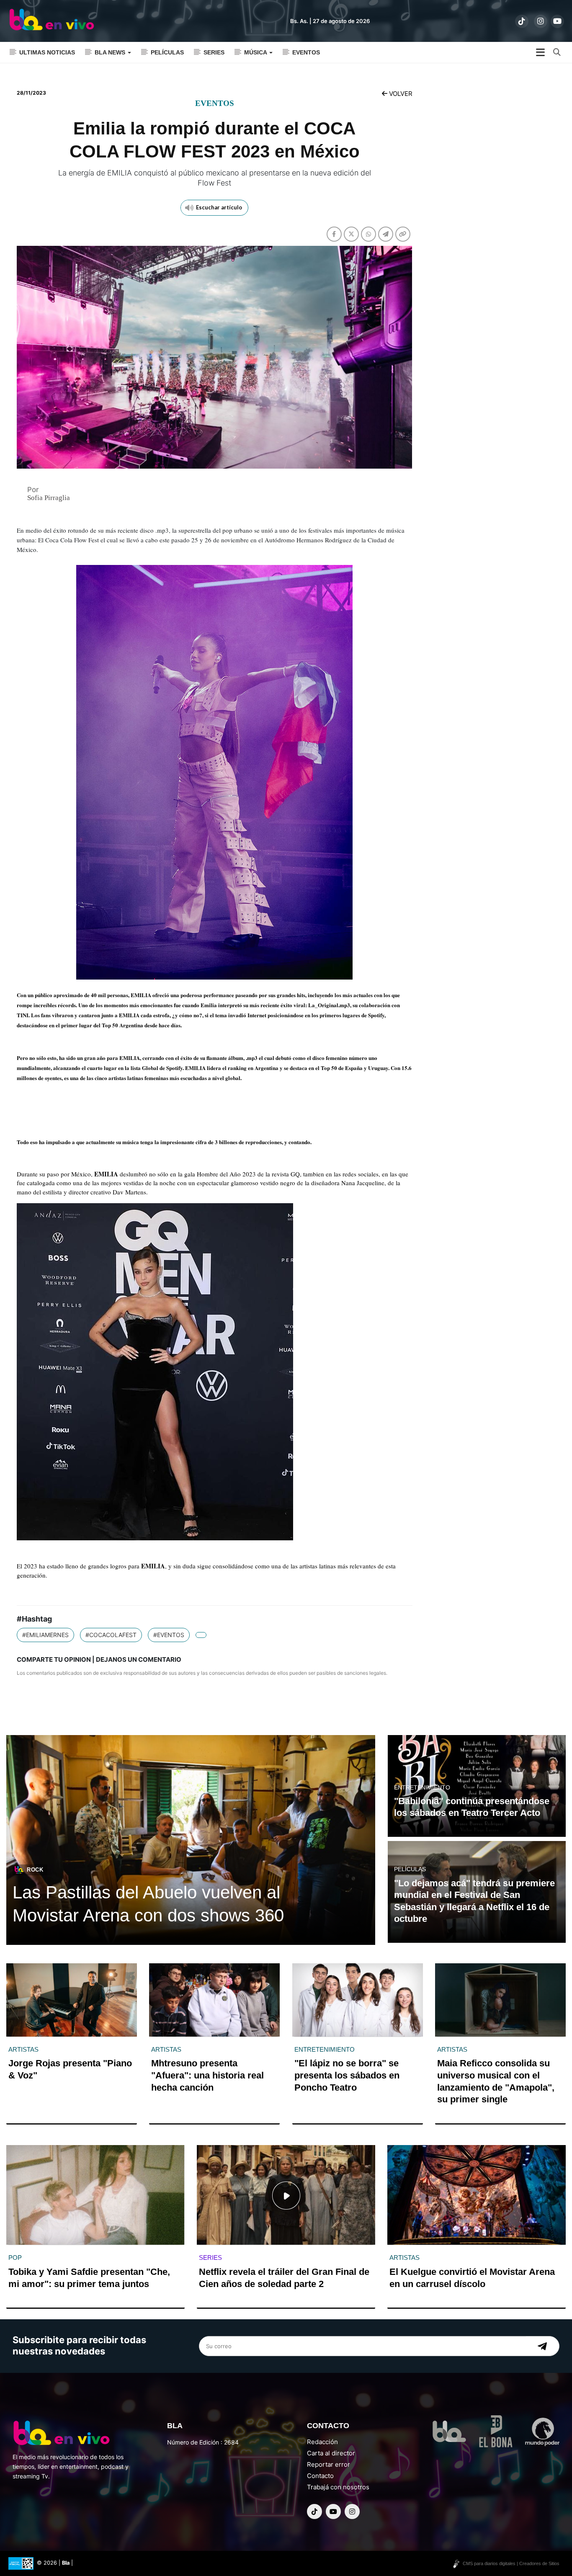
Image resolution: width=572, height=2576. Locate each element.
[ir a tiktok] (522, 21)
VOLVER (400, 94)
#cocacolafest (111, 1635)
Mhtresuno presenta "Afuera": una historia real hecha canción (207, 2075)
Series (214, 52)
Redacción (322, 2442)
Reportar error (329, 2464)
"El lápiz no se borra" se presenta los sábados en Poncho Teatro (347, 2075)
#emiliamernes (45, 1635)
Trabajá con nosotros (338, 2487)
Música (256, 52)
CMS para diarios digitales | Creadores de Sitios (511, 2563)
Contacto (320, 2476)
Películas (167, 52)
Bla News (111, 52)
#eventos (169, 1635)
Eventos (306, 52)
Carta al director (331, 2453)
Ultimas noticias (47, 52)
